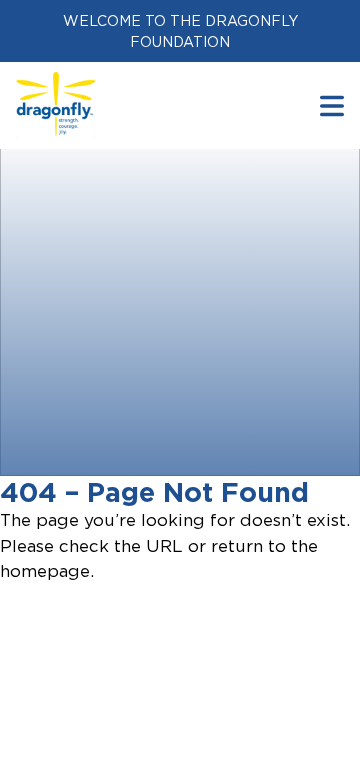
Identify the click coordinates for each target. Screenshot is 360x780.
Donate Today (126, 447)
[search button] (332, 105)
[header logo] (56, 84)
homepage (45, 571)
